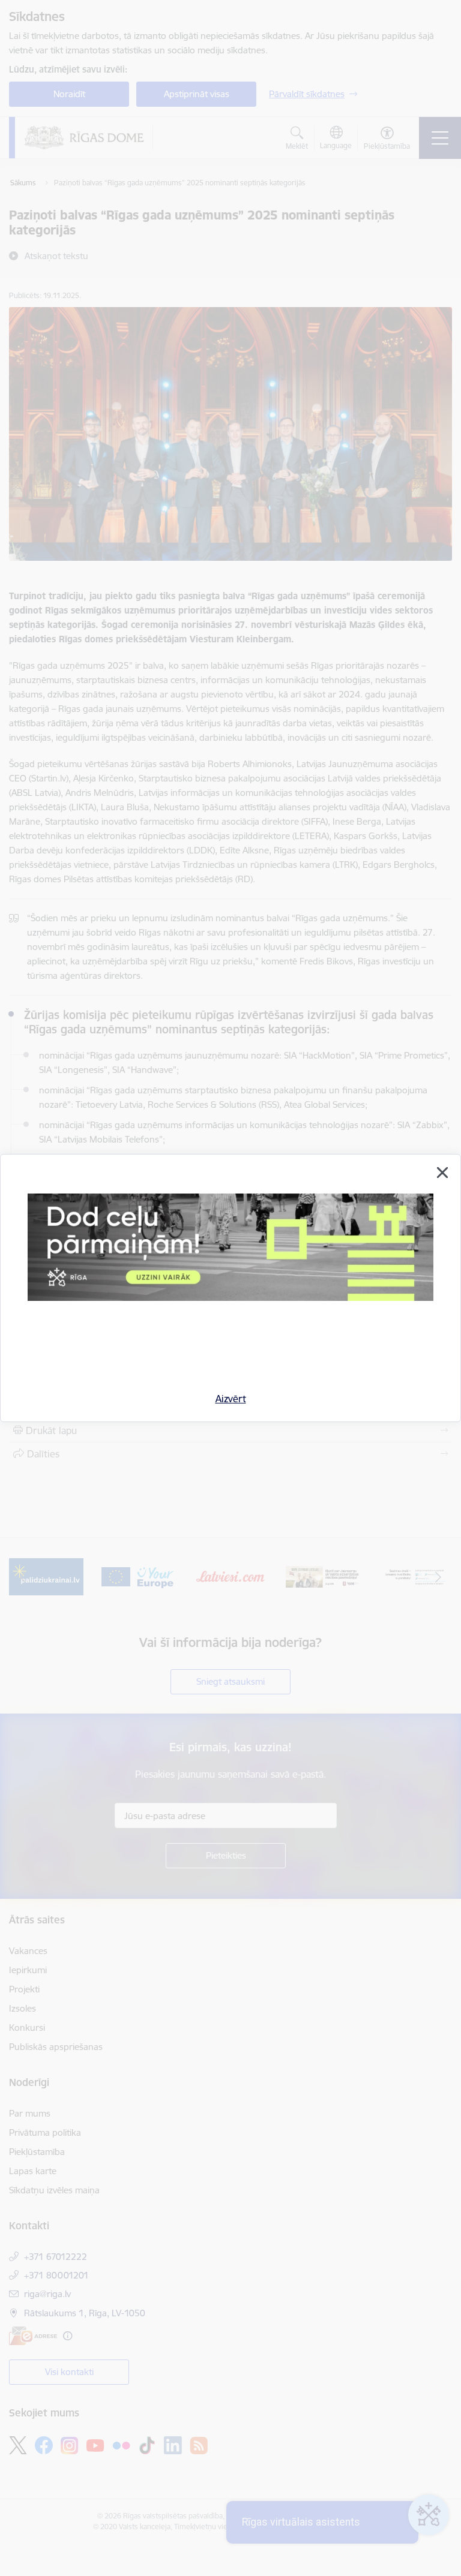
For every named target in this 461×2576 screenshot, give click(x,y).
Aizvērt (231, 1399)
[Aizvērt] (442, 1173)
